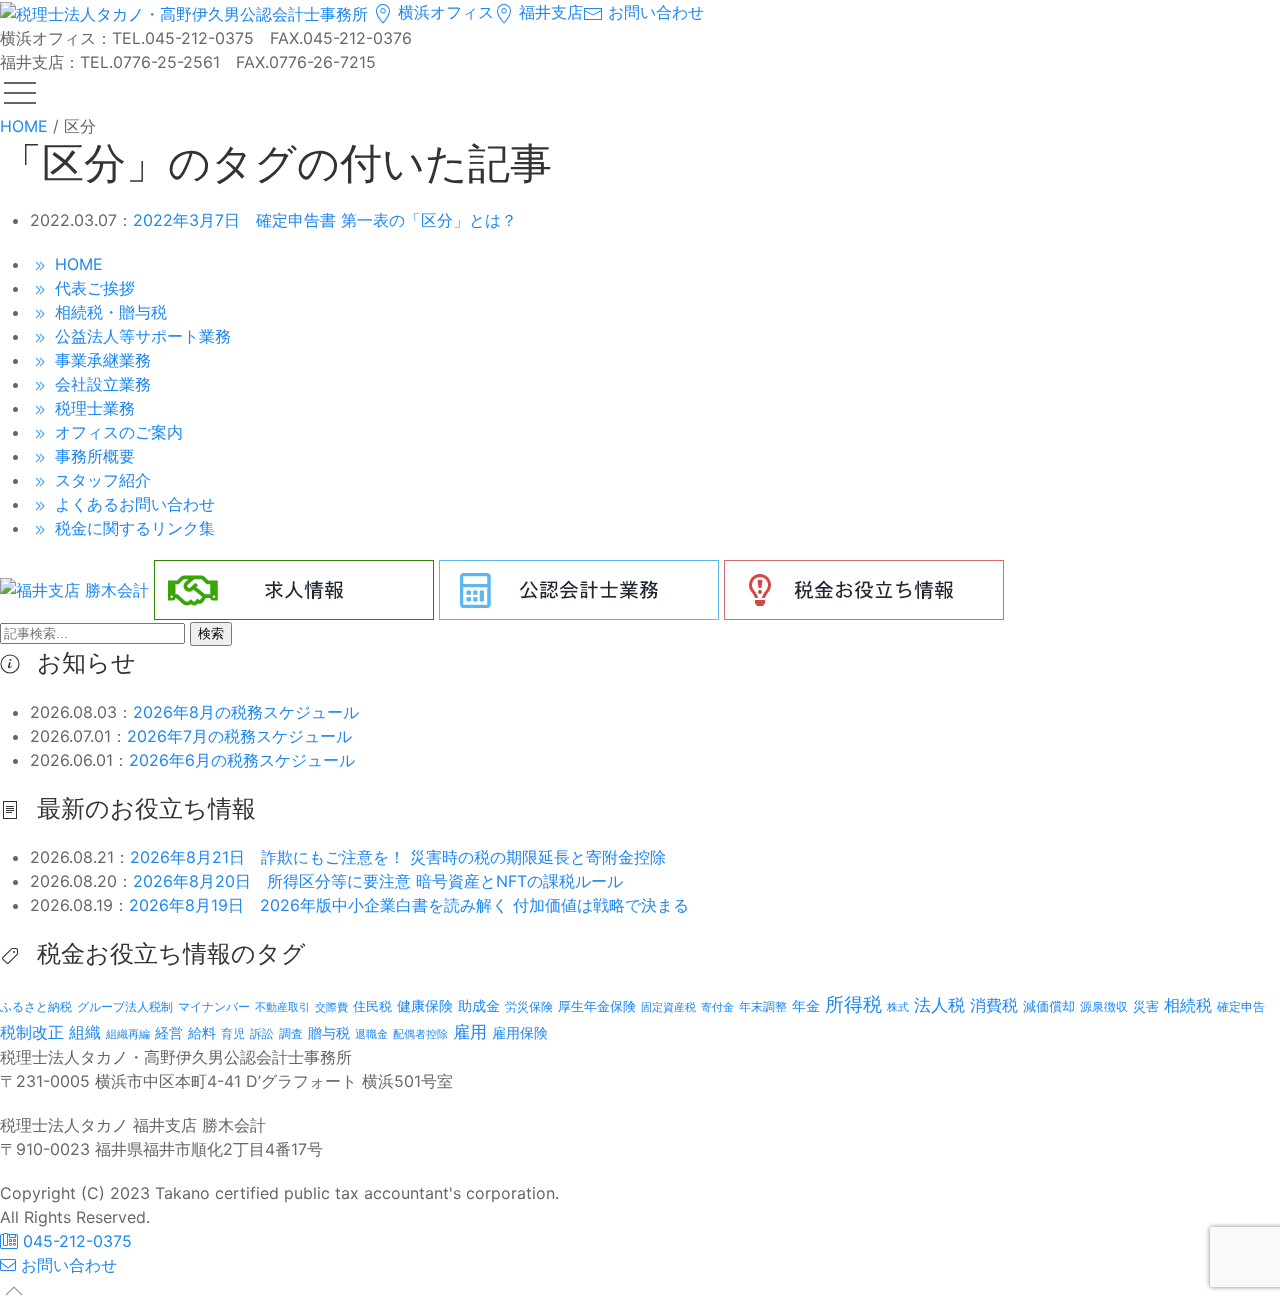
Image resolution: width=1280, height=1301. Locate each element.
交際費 (331, 1007)
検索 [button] (211, 633)
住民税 (372, 1006)
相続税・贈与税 (108, 312)
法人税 (939, 1004)
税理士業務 (92, 408)
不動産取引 (282, 1007)
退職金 (371, 1034)
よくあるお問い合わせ (132, 504)
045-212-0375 (75, 1241)
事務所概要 (92, 456)
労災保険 (529, 1006)
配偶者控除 (420, 1034)
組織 (85, 1032)
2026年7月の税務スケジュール (239, 736)
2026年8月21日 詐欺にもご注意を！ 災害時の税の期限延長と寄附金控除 (398, 857)
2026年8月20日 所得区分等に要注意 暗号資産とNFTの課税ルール (378, 881)
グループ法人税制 (125, 1007)
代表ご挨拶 (92, 288)
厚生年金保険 (597, 1006)
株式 (898, 1007)
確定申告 (1241, 1007)
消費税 (994, 1005)
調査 (291, 1034)
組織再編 (128, 1034)
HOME (76, 264)
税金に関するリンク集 (132, 528)
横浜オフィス (443, 12)
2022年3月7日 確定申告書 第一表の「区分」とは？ (325, 220)
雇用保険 (520, 1032)
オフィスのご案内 (116, 432)
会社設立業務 (100, 384)
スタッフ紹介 (100, 480)
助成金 (479, 1006)
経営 (169, 1032)
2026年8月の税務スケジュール (246, 712)
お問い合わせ (653, 12)
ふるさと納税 (36, 1006)
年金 (806, 1005)
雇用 (470, 1031)
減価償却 (1049, 1006)
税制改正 (32, 1032)
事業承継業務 (100, 360)
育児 (233, 1034)
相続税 (1188, 1005)
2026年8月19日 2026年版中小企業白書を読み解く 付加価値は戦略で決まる (409, 905)
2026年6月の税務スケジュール (242, 760)
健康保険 (425, 1005)
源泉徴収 (1104, 1006)
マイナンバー (214, 1006)
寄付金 (717, 1007)
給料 (202, 1032)
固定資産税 (668, 1007)
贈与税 (329, 1032)
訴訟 (262, 1033)
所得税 (853, 1004)
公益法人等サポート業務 (140, 336)
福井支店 (548, 12)
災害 (1146, 1006)
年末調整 (763, 1006)
